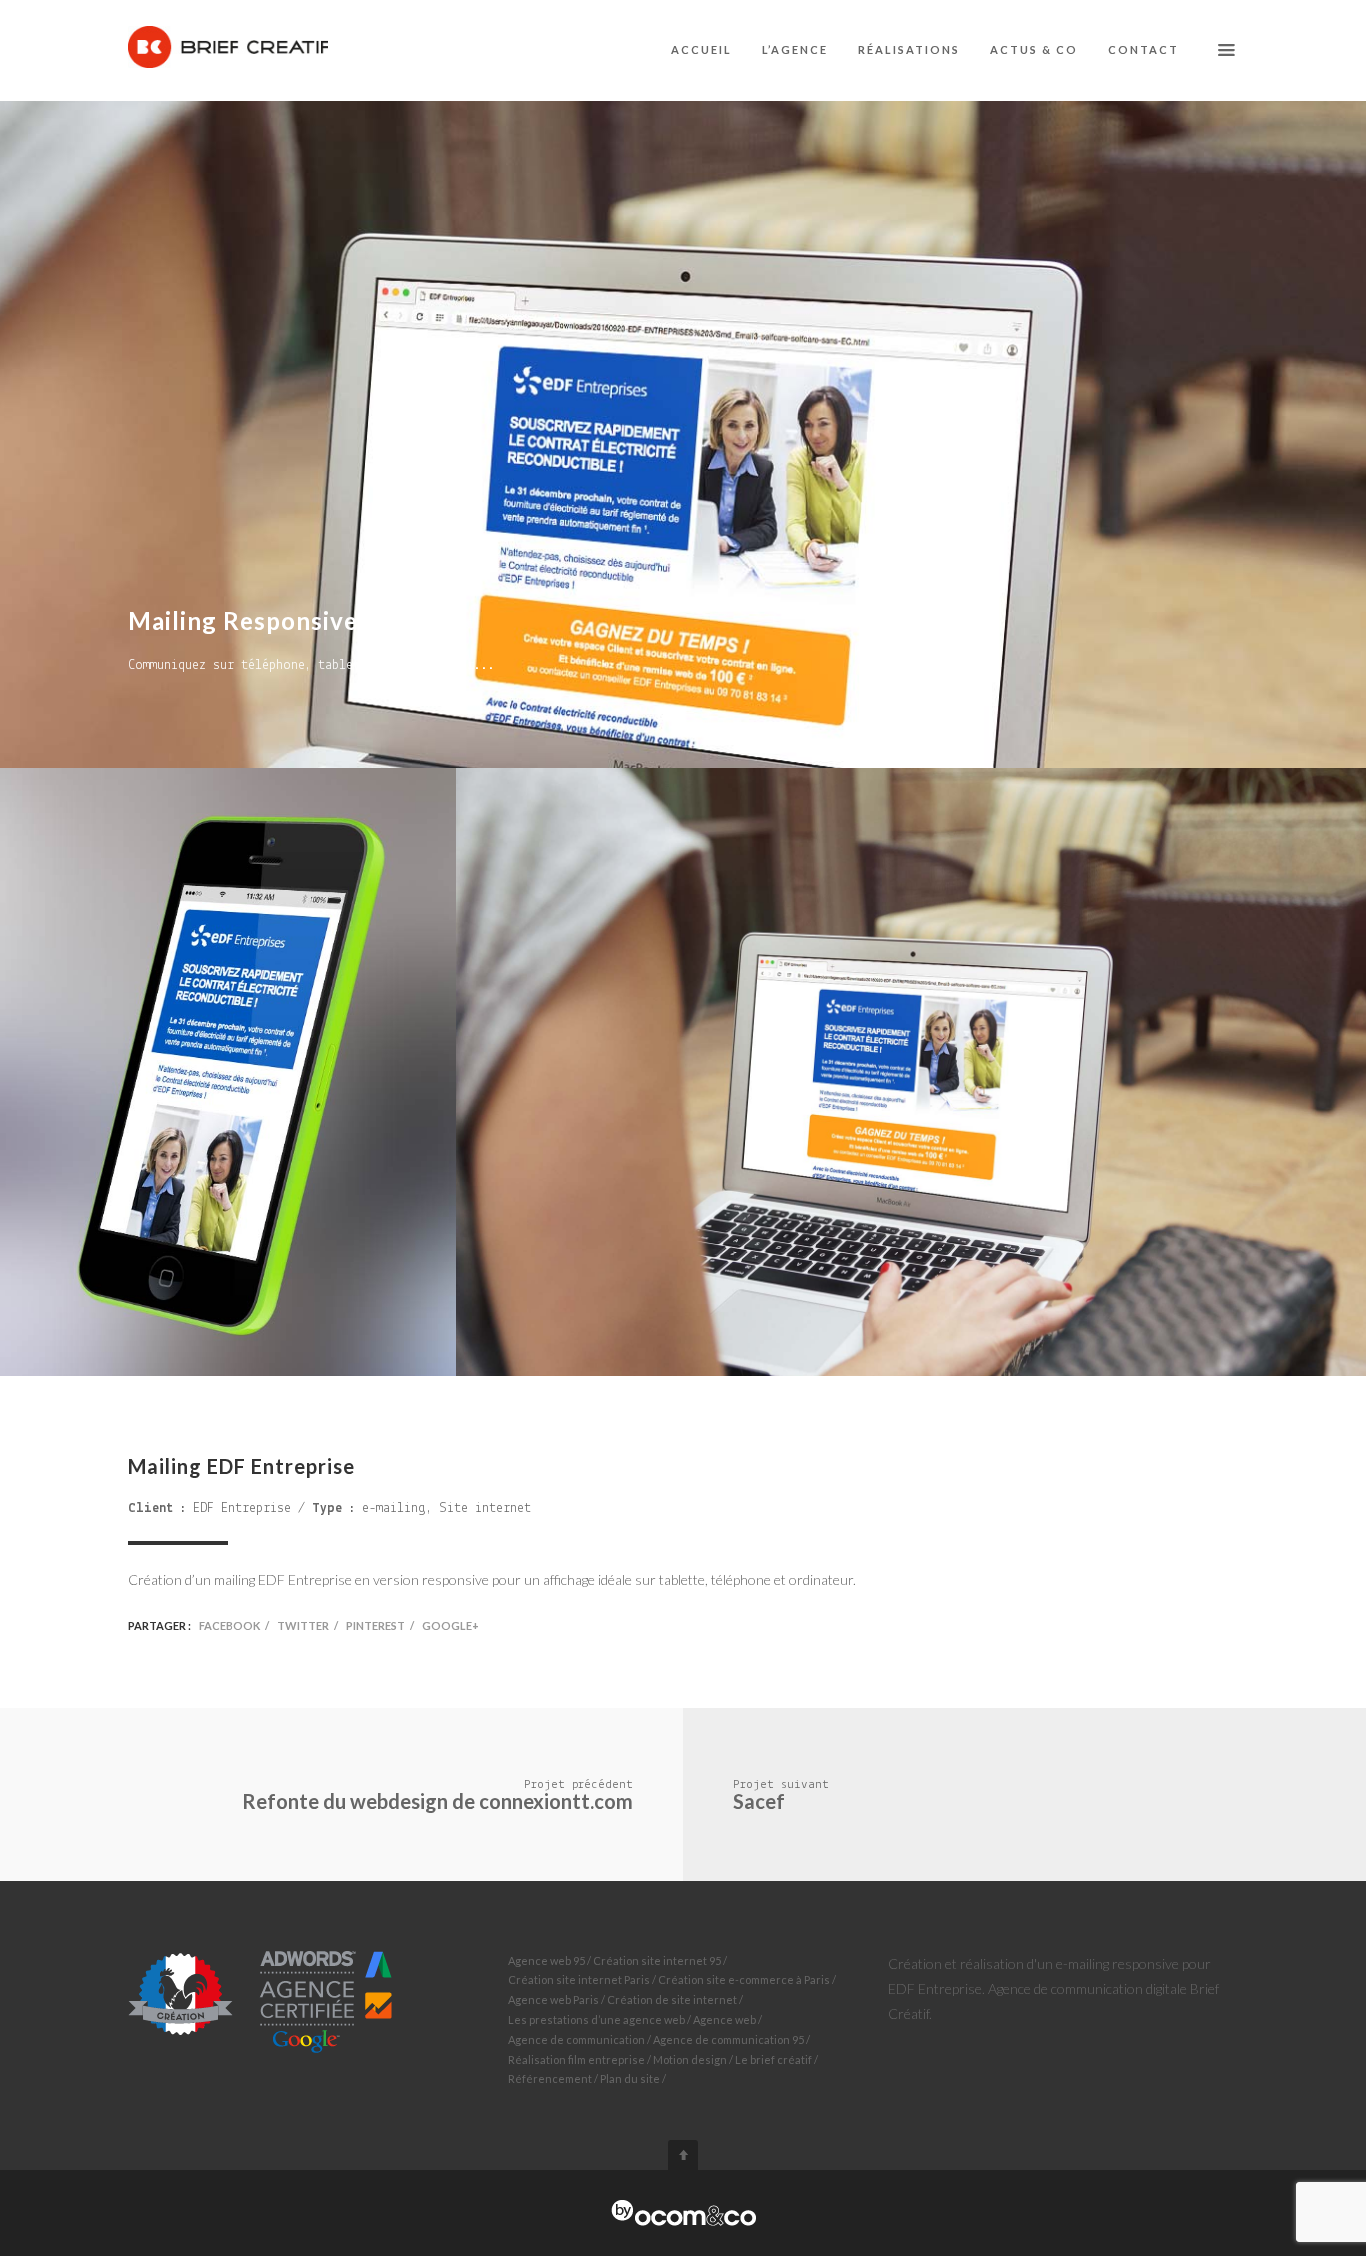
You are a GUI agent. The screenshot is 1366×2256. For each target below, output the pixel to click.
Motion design (690, 2059)
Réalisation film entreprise (576, 2059)
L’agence (795, 49)
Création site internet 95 (657, 1960)
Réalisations (909, 49)
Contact (1143, 49)
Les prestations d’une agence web (596, 2019)
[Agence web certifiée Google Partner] (261, 1999)
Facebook (229, 1625)
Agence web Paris (553, 1999)
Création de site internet (672, 1999)
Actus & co (1034, 49)
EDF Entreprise (242, 1508)
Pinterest (375, 1625)
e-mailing (394, 1508)
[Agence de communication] (683, 2212)
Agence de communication (576, 2039)
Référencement (550, 2078)
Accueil (701, 49)
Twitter (303, 1625)
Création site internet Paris (579, 1979)
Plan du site (630, 2078)
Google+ (450, 1625)
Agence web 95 (546, 1960)
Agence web (724, 2019)
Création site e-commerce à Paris (744, 1979)
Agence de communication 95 (728, 2039)
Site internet (485, 1508)
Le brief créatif (773, 2059)
